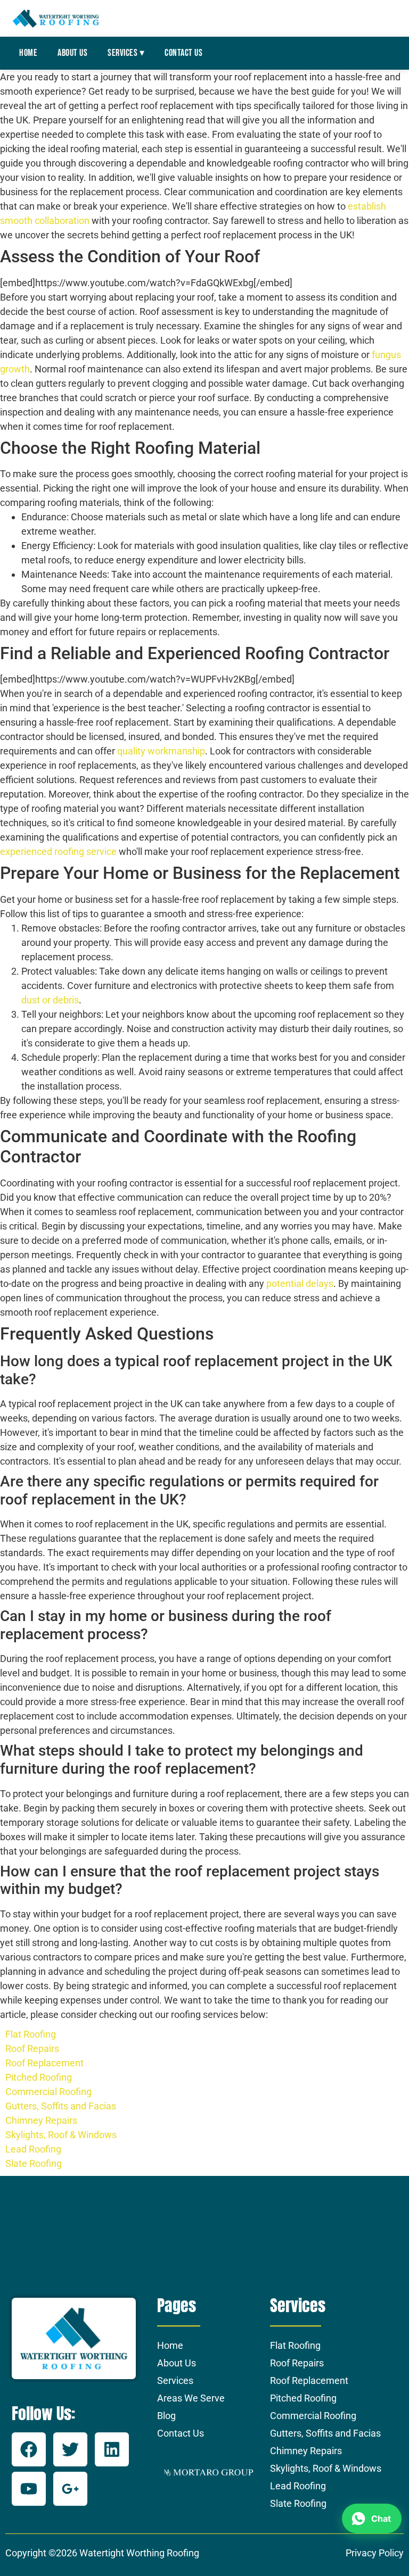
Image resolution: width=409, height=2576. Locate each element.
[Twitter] (70, 2449)
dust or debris (50, 1000)
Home (28, 53)
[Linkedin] (112, 2449)
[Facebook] (29, 2449)
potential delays (300, 1283)
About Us (72, 53)
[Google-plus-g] (70, 2489)
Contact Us (183, 53)
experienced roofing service (58, 851)
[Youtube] (29, 2489)
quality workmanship (161, 751)
